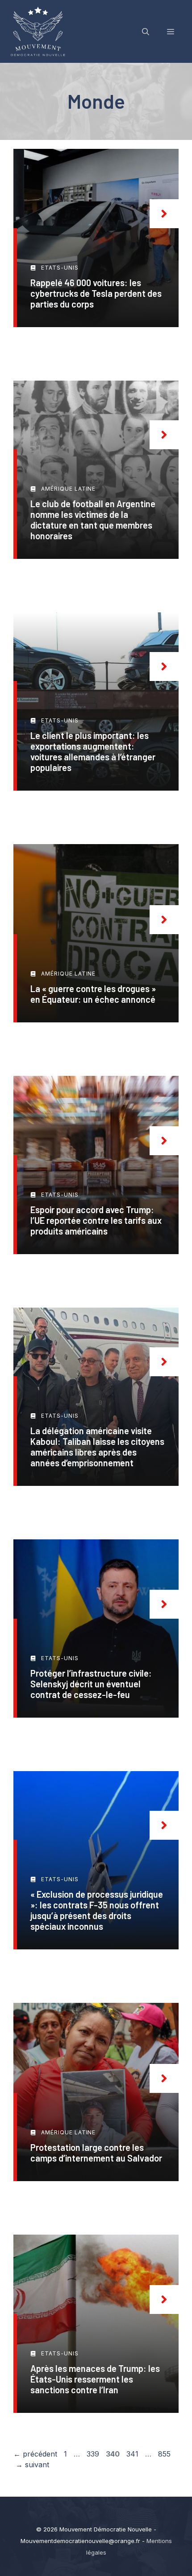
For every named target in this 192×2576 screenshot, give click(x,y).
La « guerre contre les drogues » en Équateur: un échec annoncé (93, 994)
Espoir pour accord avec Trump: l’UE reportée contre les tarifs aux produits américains (96, 1220)
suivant (32, 2465)
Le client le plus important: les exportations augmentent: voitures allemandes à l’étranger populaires (93, 751)
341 (133, 2454)
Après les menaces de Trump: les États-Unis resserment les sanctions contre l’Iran (95, 2379)
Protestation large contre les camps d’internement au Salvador (96, 2153)
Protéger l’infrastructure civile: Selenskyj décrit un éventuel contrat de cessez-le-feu (91, 1684)
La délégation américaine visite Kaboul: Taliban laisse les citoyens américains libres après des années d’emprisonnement (97, 1447)
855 (165, 2454)
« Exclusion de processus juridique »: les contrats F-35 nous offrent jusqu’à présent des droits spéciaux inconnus (97, 1910)
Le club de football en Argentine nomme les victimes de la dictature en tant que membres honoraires (93, 520)
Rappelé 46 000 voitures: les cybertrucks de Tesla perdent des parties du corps (96, 293)
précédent (35, 2454)
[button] (146, 32)
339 (94, 2454)
